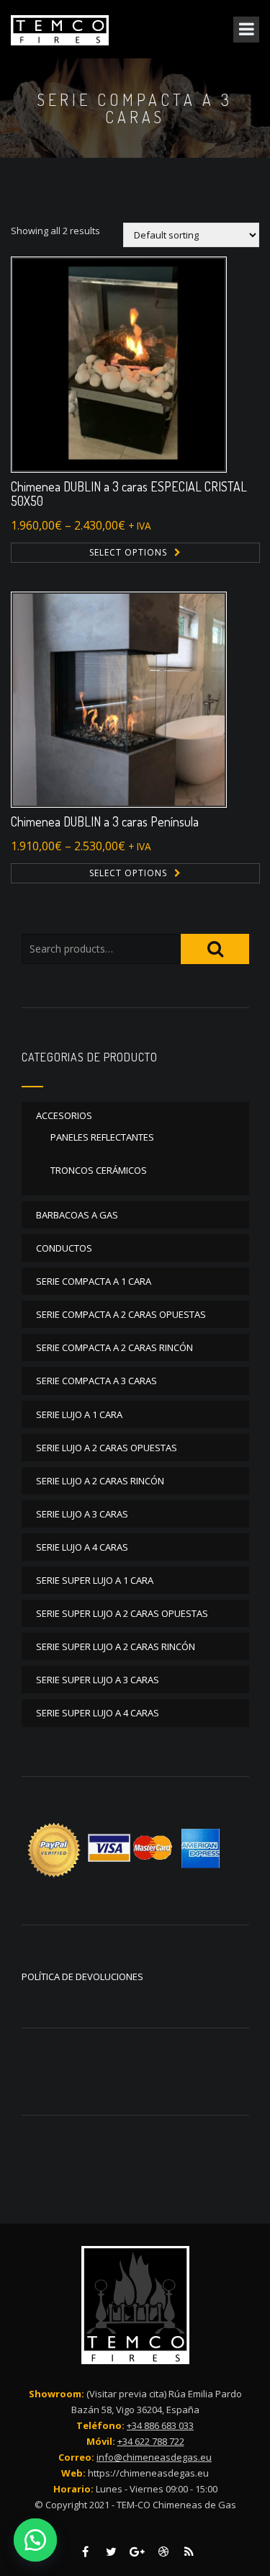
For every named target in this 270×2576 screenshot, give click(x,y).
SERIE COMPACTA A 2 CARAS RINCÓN (114, 1347)
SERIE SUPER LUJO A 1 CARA (95, 1580)
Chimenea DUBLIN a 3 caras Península (105, 821)
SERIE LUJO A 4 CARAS (82, 1547)
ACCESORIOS (64, 1115)
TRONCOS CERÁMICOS (99, 1170)
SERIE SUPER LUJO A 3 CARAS (98, 1680)
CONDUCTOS (64, 1248)
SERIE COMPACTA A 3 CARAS (96, 1381)
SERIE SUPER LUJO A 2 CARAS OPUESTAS (122, 1613)
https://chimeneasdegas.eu (148, 2473)
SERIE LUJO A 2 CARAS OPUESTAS (107, 1448)
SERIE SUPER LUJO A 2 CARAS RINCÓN (116, 1646)
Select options (128, 552)
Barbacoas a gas (77, 1215)
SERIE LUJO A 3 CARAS (82, 1514)
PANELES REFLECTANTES (102, 1137)
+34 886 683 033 (160, 2425)
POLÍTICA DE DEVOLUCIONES (82, 1976)
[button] (36, 2540)
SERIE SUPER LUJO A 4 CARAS (98, 1713)
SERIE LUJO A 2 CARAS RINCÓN (100, 1481)
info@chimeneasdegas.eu (154, 2457)
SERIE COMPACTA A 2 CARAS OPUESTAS (121, 1314)
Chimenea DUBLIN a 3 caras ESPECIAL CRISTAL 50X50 (129, 494)
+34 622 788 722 (151, 2441)
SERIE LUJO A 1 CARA (79, 1414)
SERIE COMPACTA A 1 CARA (94, 1281)
